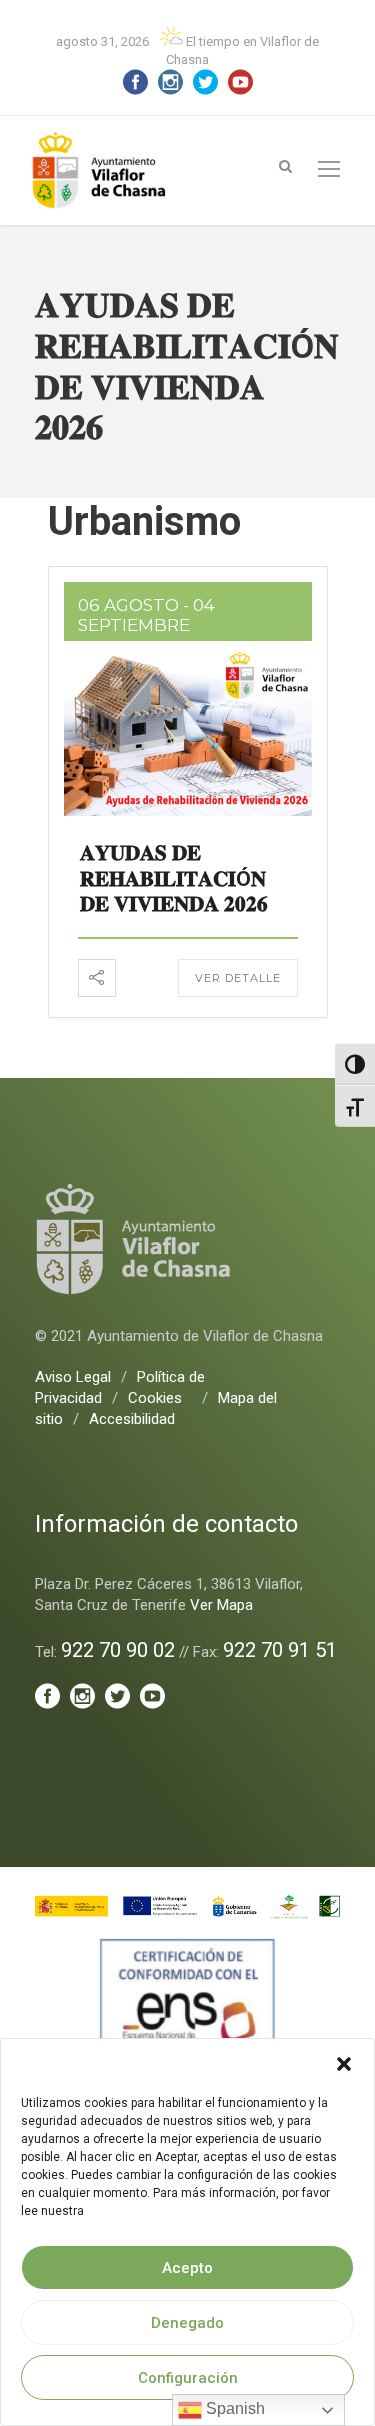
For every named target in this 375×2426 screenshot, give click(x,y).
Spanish (233, 2408)
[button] (344, 2064)
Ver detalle (238, 978)
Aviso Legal (73, 1377)
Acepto (187, 2268)
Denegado (187, 2323)
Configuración (188, 2378)
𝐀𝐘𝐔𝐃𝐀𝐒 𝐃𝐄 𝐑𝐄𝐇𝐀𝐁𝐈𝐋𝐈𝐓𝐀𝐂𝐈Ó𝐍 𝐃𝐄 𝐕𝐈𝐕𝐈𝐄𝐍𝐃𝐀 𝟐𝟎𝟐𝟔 (174, 878)
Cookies (155, 1398)
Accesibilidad (132, 1419)
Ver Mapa (221, 1605)
